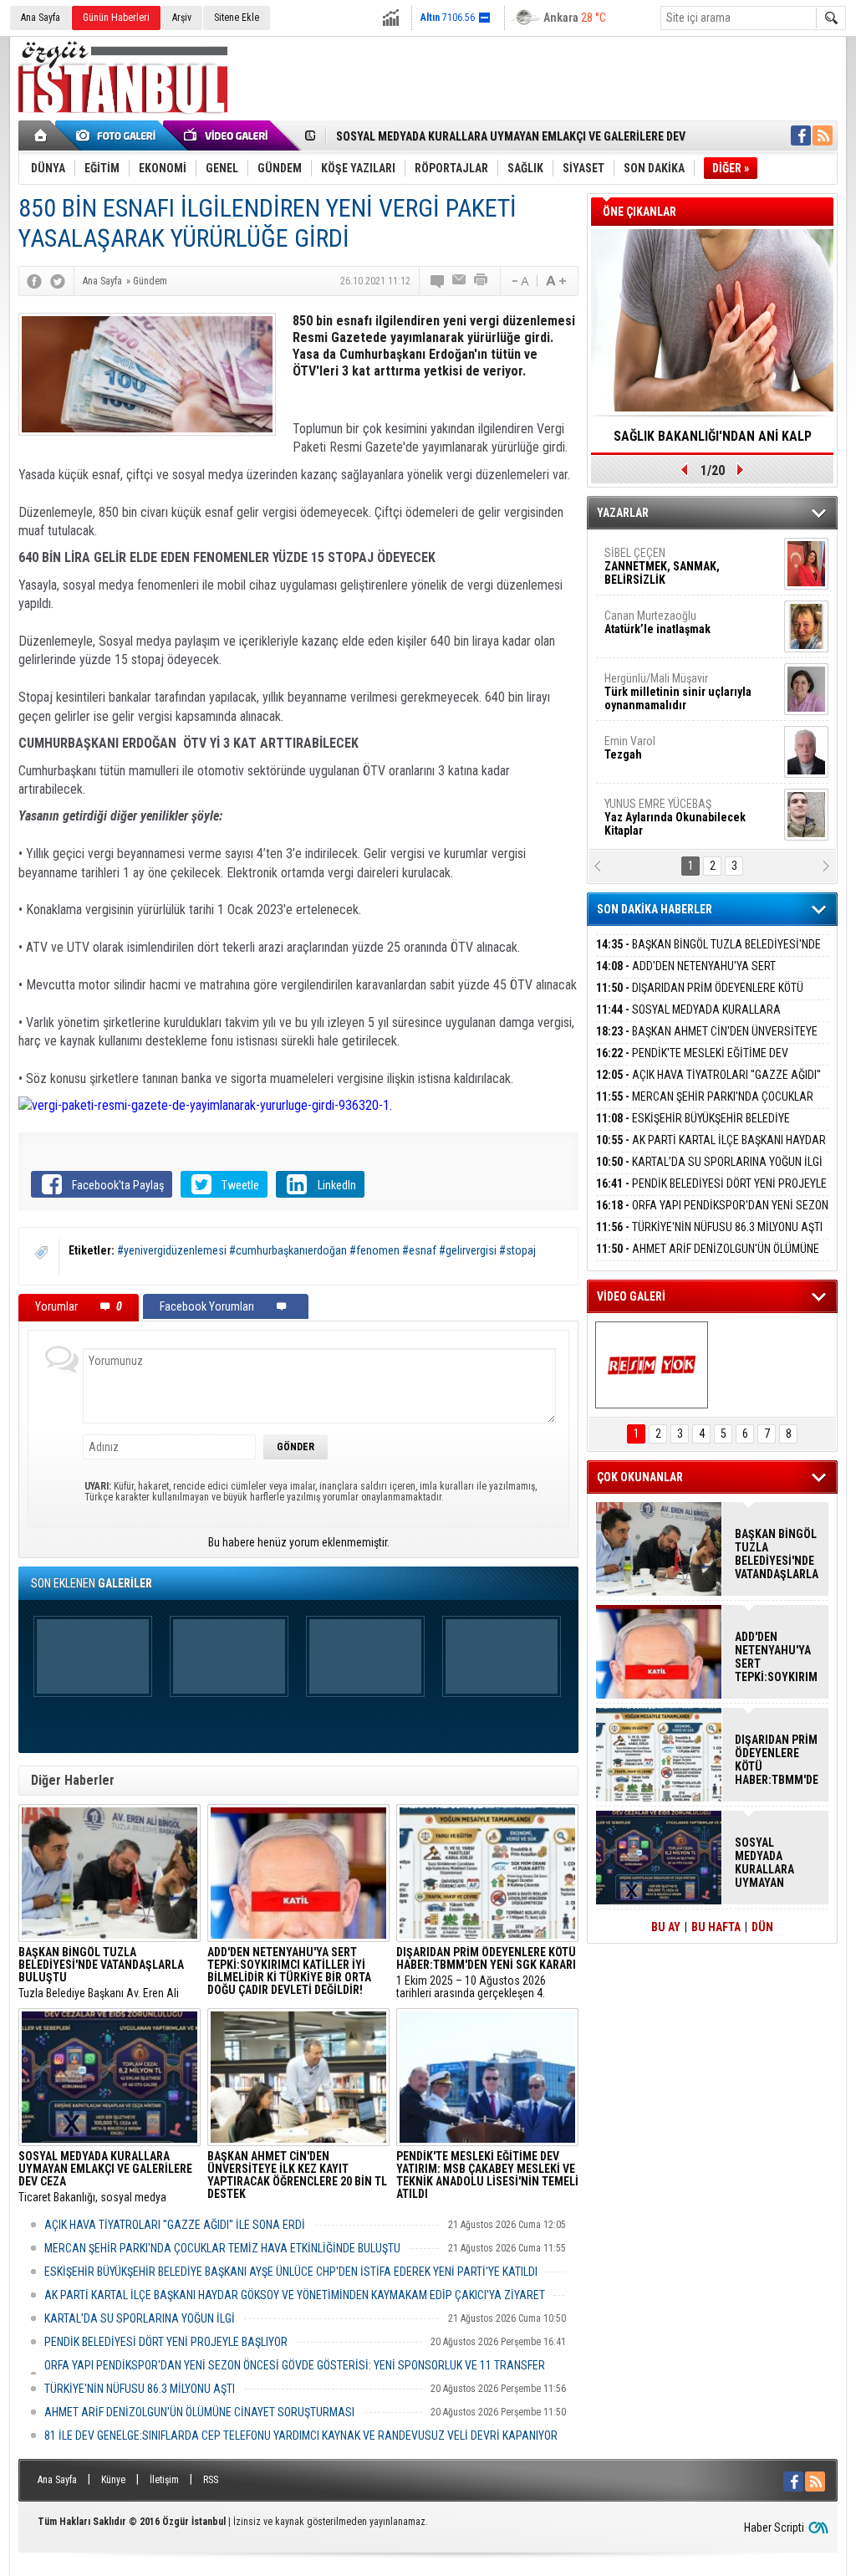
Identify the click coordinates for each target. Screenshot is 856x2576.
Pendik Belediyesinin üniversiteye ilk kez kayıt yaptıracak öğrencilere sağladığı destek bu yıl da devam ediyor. (297, 2177)
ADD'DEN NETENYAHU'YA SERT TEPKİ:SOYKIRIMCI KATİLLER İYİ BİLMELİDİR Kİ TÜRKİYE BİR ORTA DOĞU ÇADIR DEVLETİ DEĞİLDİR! (777, 1657)
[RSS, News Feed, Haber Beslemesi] (823, 135)
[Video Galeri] (227, 135)
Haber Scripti (774, 2527)
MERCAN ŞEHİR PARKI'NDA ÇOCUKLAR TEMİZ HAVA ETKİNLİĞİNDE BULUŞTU (222, 2248)
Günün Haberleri (116, 18)
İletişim (164, 2480)
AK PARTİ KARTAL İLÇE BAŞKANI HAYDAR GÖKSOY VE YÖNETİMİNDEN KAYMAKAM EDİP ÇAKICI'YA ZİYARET (295, 2295)
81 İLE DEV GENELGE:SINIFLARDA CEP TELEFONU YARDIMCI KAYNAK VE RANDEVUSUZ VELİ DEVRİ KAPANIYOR (301, 2435)
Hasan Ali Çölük (667, 812)
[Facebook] (34, 281)
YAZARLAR (623, 513)
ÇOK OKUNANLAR (640, 1477)
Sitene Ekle (237, 18)
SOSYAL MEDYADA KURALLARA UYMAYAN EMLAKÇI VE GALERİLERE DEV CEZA (705, 1019)
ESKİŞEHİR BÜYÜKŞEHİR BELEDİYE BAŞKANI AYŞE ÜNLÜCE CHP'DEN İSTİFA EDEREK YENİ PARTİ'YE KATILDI (291, 2272)
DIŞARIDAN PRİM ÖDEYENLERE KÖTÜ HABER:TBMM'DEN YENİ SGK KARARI (700, 997)
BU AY (666, 1927)
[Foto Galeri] (119, 135)
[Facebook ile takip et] (801, 135)
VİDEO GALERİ (631, 1296)
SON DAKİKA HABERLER (655, 909)
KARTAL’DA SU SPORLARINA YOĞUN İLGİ (140, 2318)
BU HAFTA (716, 1927)
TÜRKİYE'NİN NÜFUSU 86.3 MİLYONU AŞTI (140, 2389)
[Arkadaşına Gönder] (460, 281)
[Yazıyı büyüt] (556, 281)
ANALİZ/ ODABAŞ (673, 693)
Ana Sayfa (41, 18)
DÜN (762, 1927)
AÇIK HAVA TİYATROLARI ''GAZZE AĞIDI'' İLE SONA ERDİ (175, 2225)
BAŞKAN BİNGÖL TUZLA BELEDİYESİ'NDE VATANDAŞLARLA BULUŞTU (708, 954)
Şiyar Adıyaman (669, 749)
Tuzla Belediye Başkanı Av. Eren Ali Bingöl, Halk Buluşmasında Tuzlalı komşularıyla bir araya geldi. (101, 1973)
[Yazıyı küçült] (519, 281)
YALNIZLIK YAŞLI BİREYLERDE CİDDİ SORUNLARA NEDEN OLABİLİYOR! (713, 442)
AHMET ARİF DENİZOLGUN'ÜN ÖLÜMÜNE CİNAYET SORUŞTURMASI (199, 2412)
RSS (211, 2480)
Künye (113, 2480)
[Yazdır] (481, 281)
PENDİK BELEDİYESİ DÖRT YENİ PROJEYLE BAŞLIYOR (166, 2342)
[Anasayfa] (41, 135)
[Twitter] (58, 281)
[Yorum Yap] (438, 281)
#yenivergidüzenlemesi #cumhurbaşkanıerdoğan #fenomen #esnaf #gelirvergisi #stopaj (326, 1250)
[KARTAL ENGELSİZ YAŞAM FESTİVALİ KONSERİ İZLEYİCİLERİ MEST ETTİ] (652, 1365)
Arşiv (182, 18)
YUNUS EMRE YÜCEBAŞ (675, 631)
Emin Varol (630, 561)
